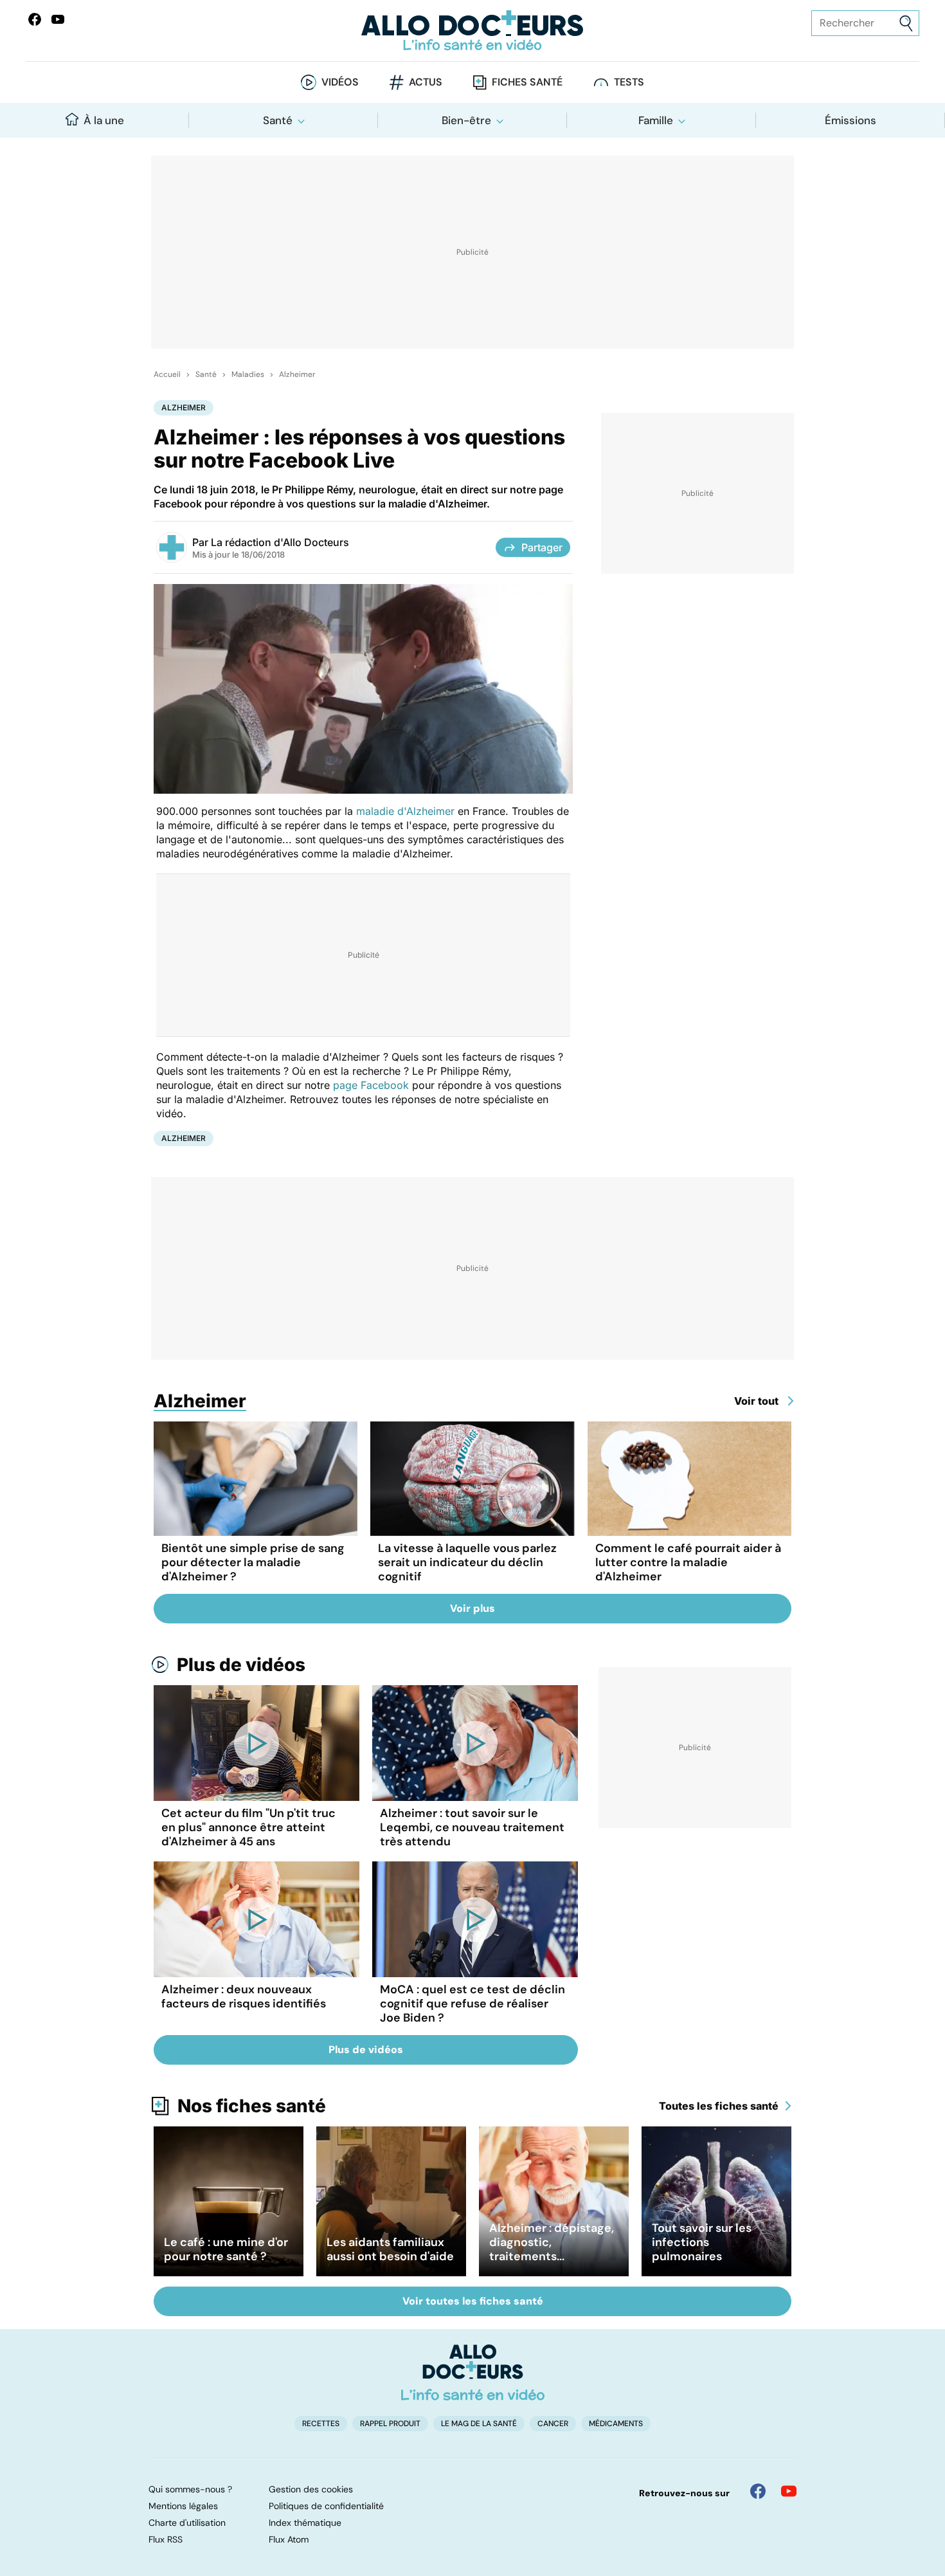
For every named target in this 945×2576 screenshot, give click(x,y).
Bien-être (466, 120)
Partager (542, 547)
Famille (656, 120)
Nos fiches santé (252, 2106)
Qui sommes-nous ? (190, 2489)
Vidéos (340, 82)
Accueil (167, 374)
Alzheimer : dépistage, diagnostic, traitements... (552, 2242)
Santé (278, 120)
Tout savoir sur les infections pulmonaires (702, 2242)
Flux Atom (289, 2539)
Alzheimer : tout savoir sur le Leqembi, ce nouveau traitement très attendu (472, 1827)
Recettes (321, 2424)
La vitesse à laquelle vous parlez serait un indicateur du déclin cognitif (467, 1562)
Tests (629, 82)
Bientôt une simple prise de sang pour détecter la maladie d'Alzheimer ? (253, 1562)
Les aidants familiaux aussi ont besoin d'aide (390, 2249)
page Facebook (371, 1085)
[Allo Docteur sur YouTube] (789, 2491)
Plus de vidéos (241, 1665)
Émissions (851, 120)
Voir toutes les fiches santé (473, 2301)
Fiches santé (527, 82)
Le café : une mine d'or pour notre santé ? (226, 2249)
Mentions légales (183, 2506)
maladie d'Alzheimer (405, 811)
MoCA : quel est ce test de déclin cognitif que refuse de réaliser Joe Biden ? (473, 2004)
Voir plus (473, 1608)
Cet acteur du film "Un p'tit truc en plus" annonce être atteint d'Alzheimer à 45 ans (248, 1827)
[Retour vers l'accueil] (473, 31)
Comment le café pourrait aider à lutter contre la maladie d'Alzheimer (688, 1562)
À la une (104, 120)
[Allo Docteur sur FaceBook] (35, 19)
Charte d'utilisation (187, 2523)
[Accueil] (473, 2372)
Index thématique (305, 2523)
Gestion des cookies (311, 2489)
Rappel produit (390, 2424)
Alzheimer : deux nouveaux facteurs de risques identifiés (244, 1996)
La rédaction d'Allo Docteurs (280, 542)
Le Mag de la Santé (479, 2424)
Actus (426, 82)
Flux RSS (166, 2539)
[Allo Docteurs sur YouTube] (58, 19)
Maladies (248, 374)
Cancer (553, 2424)
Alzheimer (297, 374)
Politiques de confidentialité (326, 2506)
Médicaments (616, 2424)
